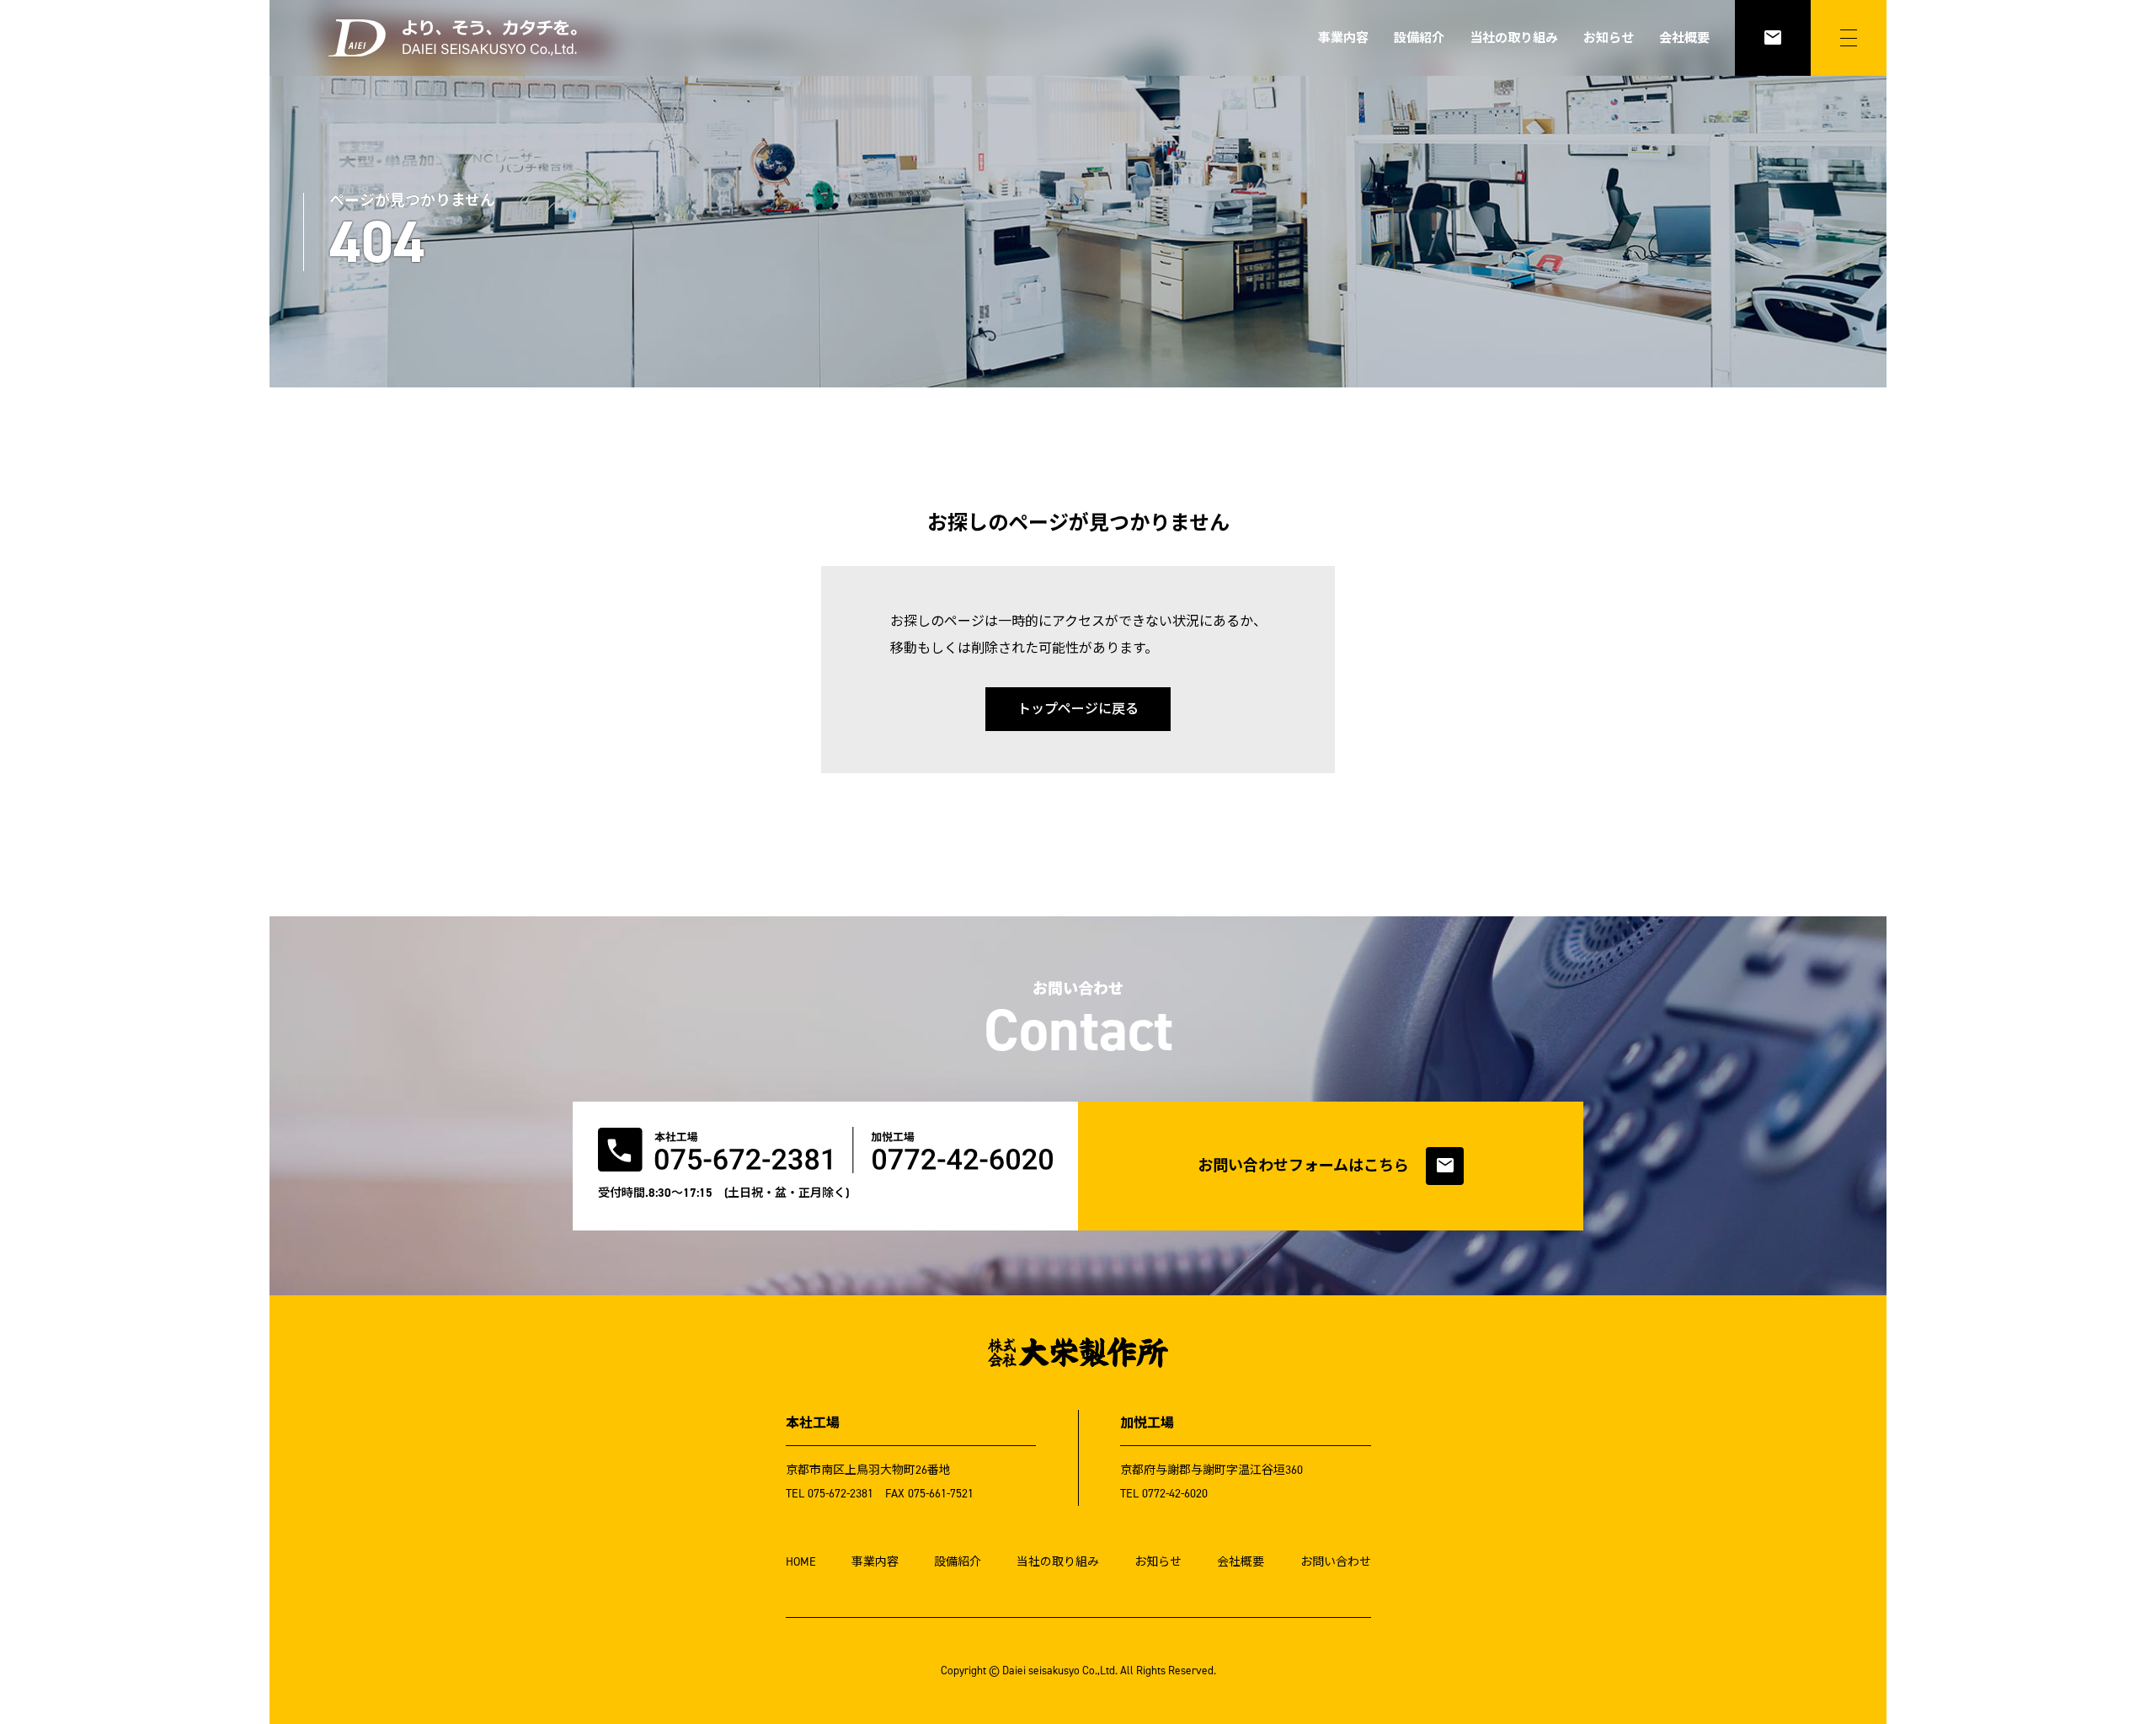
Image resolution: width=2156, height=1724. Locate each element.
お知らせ (1609, 38)
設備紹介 (1419, 38)
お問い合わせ (1336, 1562)
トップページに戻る (1078, 709)
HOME (801, 1562)
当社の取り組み (1514, 38)
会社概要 (1684, 38)
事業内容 (1343, 38)
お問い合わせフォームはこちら (1326, 1166)
